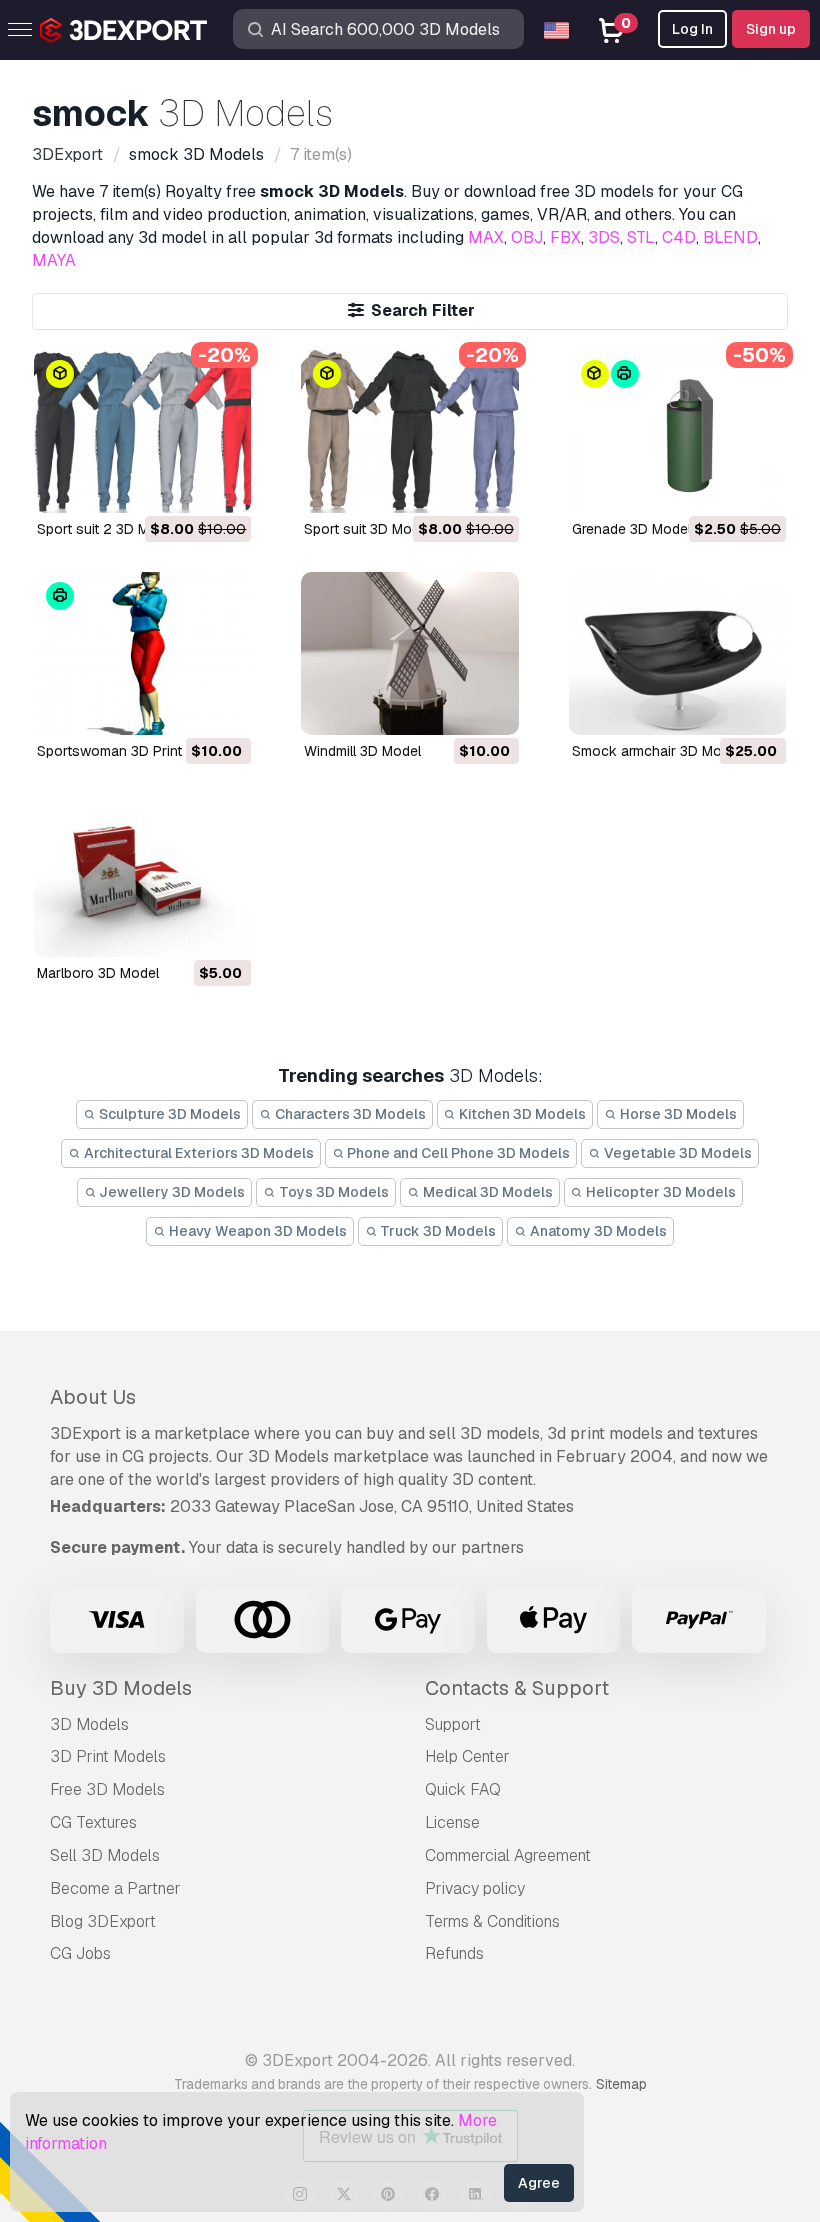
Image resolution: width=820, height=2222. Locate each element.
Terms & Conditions (492, 1921)
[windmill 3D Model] (409, 653)
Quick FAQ (463, 1789)
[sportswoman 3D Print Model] (142, 653)
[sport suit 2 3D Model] (142, 431)
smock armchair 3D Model (656, 751)
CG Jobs (80, 1953)
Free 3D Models (107, 1789)
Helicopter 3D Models (659, 1192)
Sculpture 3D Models (168, 1114)
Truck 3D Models (436, 1231)
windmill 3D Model (362, 751)
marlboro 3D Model (98, 973)
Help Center (467, 1756)
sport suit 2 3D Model (107, 529)
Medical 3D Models (486, 1192)
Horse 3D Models (677, 1114)
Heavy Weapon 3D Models (256, 1231)
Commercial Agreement (508, 1855)
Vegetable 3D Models (676, 1153)
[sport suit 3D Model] (409, 431)
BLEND (730, 237)
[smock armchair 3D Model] (677, 653)
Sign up (771, 29)
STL (641, 237)
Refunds (454, 1953)
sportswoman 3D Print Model (131, 751)
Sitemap (621, 2084)
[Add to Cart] (181, 485)
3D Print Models (108, 1756)
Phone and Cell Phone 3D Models (457, 1153)
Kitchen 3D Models (521, 1114)
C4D (679, 237)
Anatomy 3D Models (597, 1231)
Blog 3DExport (103, 1921)
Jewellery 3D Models (170, 1192)
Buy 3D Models (121, 1688)
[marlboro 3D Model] (142, 875)
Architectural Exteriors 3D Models (197, 1153)
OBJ (527, 237)
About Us (93, 1397)
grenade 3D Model (631, 529)
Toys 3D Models (332, 1192)
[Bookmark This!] (222, 485)
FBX (565, 237)
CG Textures (93, 1822)
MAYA (54, 260)
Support (453, 1724)
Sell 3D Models (105, 1855)
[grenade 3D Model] (677, 431)
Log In (692, 29)
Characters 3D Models (349, 1114)
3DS (604, 237)
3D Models (89, 1724)
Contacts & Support (517, 1688)
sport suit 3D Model (367, 529)
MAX (486, 237)
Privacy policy (475, 1888)
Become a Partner (115, 1888)
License (452, 1822)
